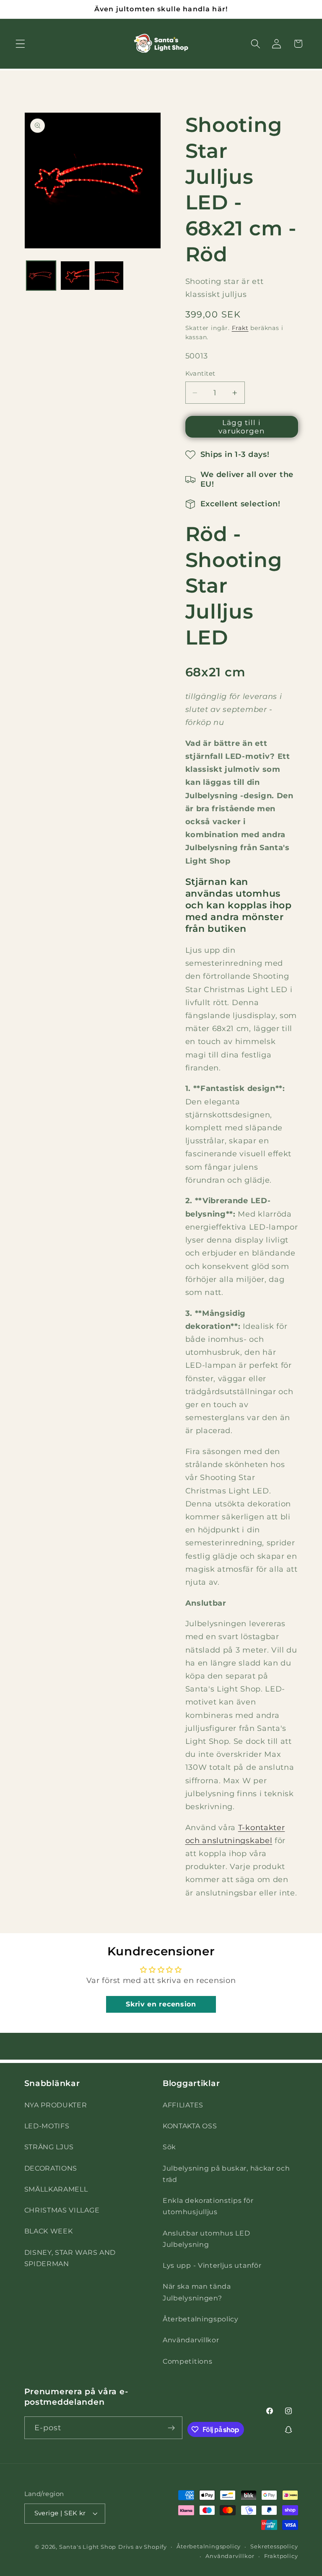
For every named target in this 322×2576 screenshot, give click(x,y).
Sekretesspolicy (274, 2546)
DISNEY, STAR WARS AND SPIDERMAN (70, 2258)
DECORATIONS (51, 2168)
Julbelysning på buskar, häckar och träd (226, 2174)
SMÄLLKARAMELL (56, 2189)
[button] (20, 44)
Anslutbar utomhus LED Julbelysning (206, 2239)
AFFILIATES (183, 2105)
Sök (169, 2147)
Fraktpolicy (281, 2556)
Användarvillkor (191, 2340)
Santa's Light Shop (88, 2547)
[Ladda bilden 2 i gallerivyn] (75, 276)
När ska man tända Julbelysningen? (197, 2292)
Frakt (240, 328)
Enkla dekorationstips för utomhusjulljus (208, 2206)
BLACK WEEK (49, 2231)
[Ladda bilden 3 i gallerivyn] (109, 276)
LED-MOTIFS (47, 2126)
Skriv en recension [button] (161, 2004)
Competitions (187, 2361)
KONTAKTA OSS (190, 2126)
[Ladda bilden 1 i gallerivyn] (41, 276)
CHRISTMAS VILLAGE (62, 2210)
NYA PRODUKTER (56, 2105)
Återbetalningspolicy (201, 2319)
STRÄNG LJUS (49, 2147)
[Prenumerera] (172, 2428)
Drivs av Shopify (143, 2547)
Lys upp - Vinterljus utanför (212, 2265)
